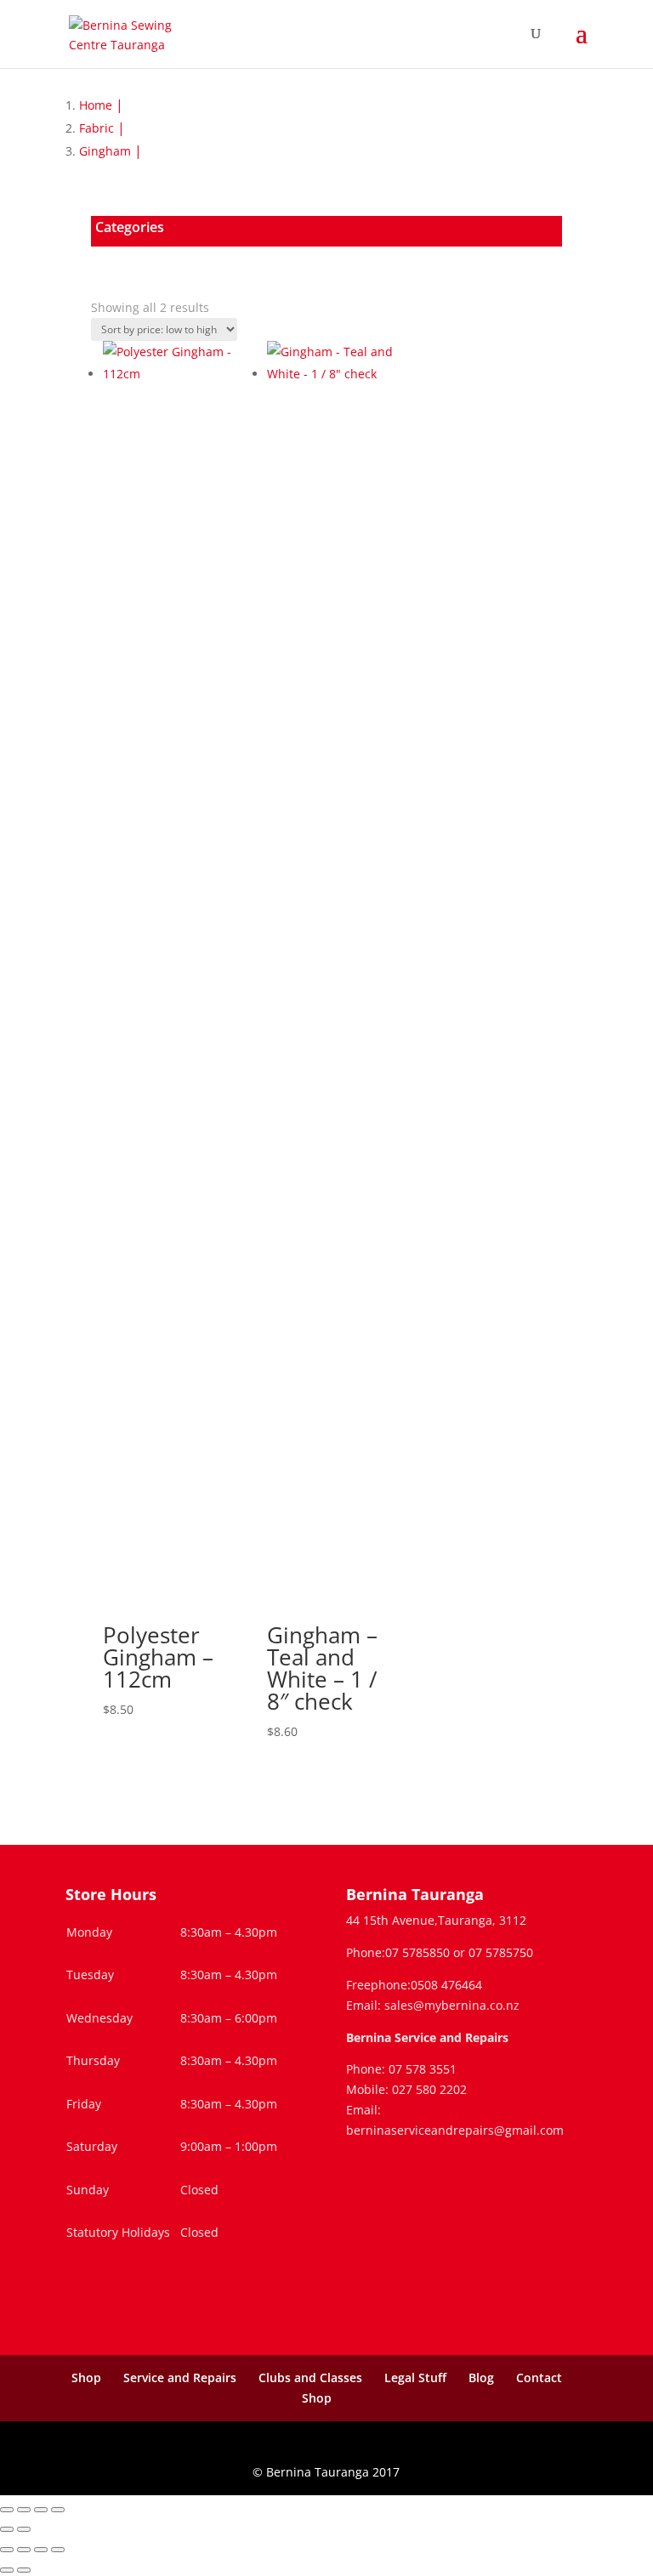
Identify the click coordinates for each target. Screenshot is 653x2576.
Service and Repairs (180, 2377)
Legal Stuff (415, 2377)
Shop (86, 2377)
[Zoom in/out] (7, 2510)
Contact (539, 2377)
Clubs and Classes (310, 2377)
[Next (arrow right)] (24, 2529)
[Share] (41, 2510)
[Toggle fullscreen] (24, 2510)
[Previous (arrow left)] (7, 2529)
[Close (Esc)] (58, 2510)
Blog (481, 2377)
